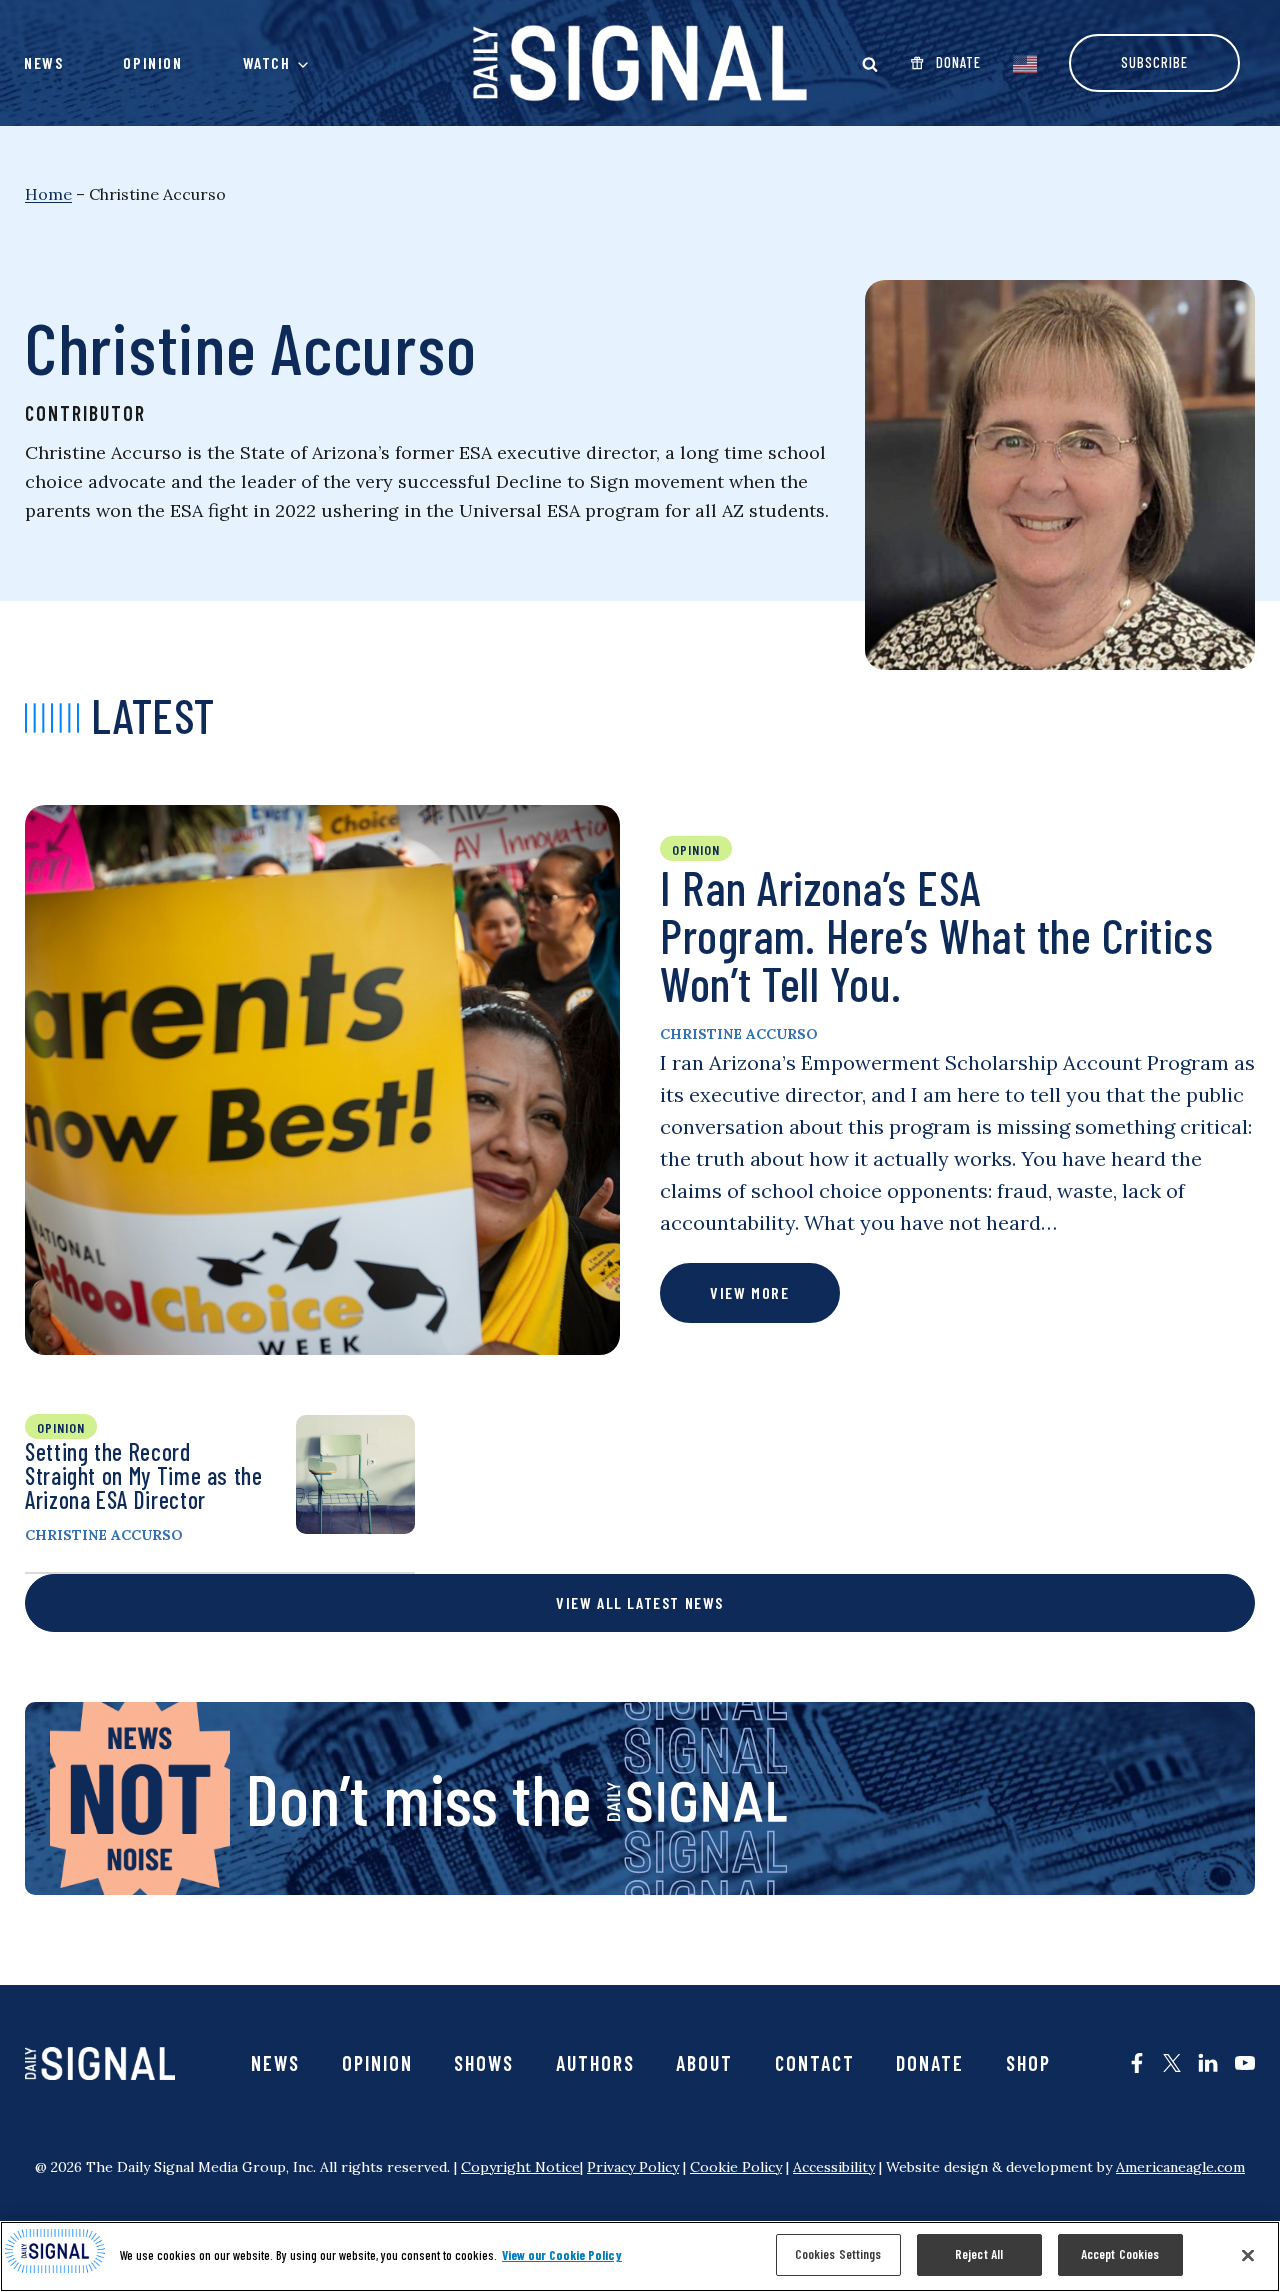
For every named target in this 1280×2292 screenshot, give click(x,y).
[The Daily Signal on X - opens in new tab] (1172, 2063)
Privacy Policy (633, 2167)
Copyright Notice (520, 2167)
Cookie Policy (736, 2167)
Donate (930, 2063)
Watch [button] (267, 62)
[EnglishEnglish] (1025, 62)
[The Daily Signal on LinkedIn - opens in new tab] (1208, 2063)
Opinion (152, 62)
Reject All (979, 2254)
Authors (595, 2063)
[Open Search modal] (870, 64)
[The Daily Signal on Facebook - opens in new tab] (1137, 2063)
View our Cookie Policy (562, 2255)
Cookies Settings (838, 2254)
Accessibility (834, 2167)
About (704, 2063)
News (43, 62)
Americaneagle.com (1180, 2167)
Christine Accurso (739, 1034)
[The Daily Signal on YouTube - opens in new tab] (1245, 2063)
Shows (484, 2063)
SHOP (1028, 2063)
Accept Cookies (1120, 2254)
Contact (815, 2063)
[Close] (1248, 2255)
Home (48, 194)
